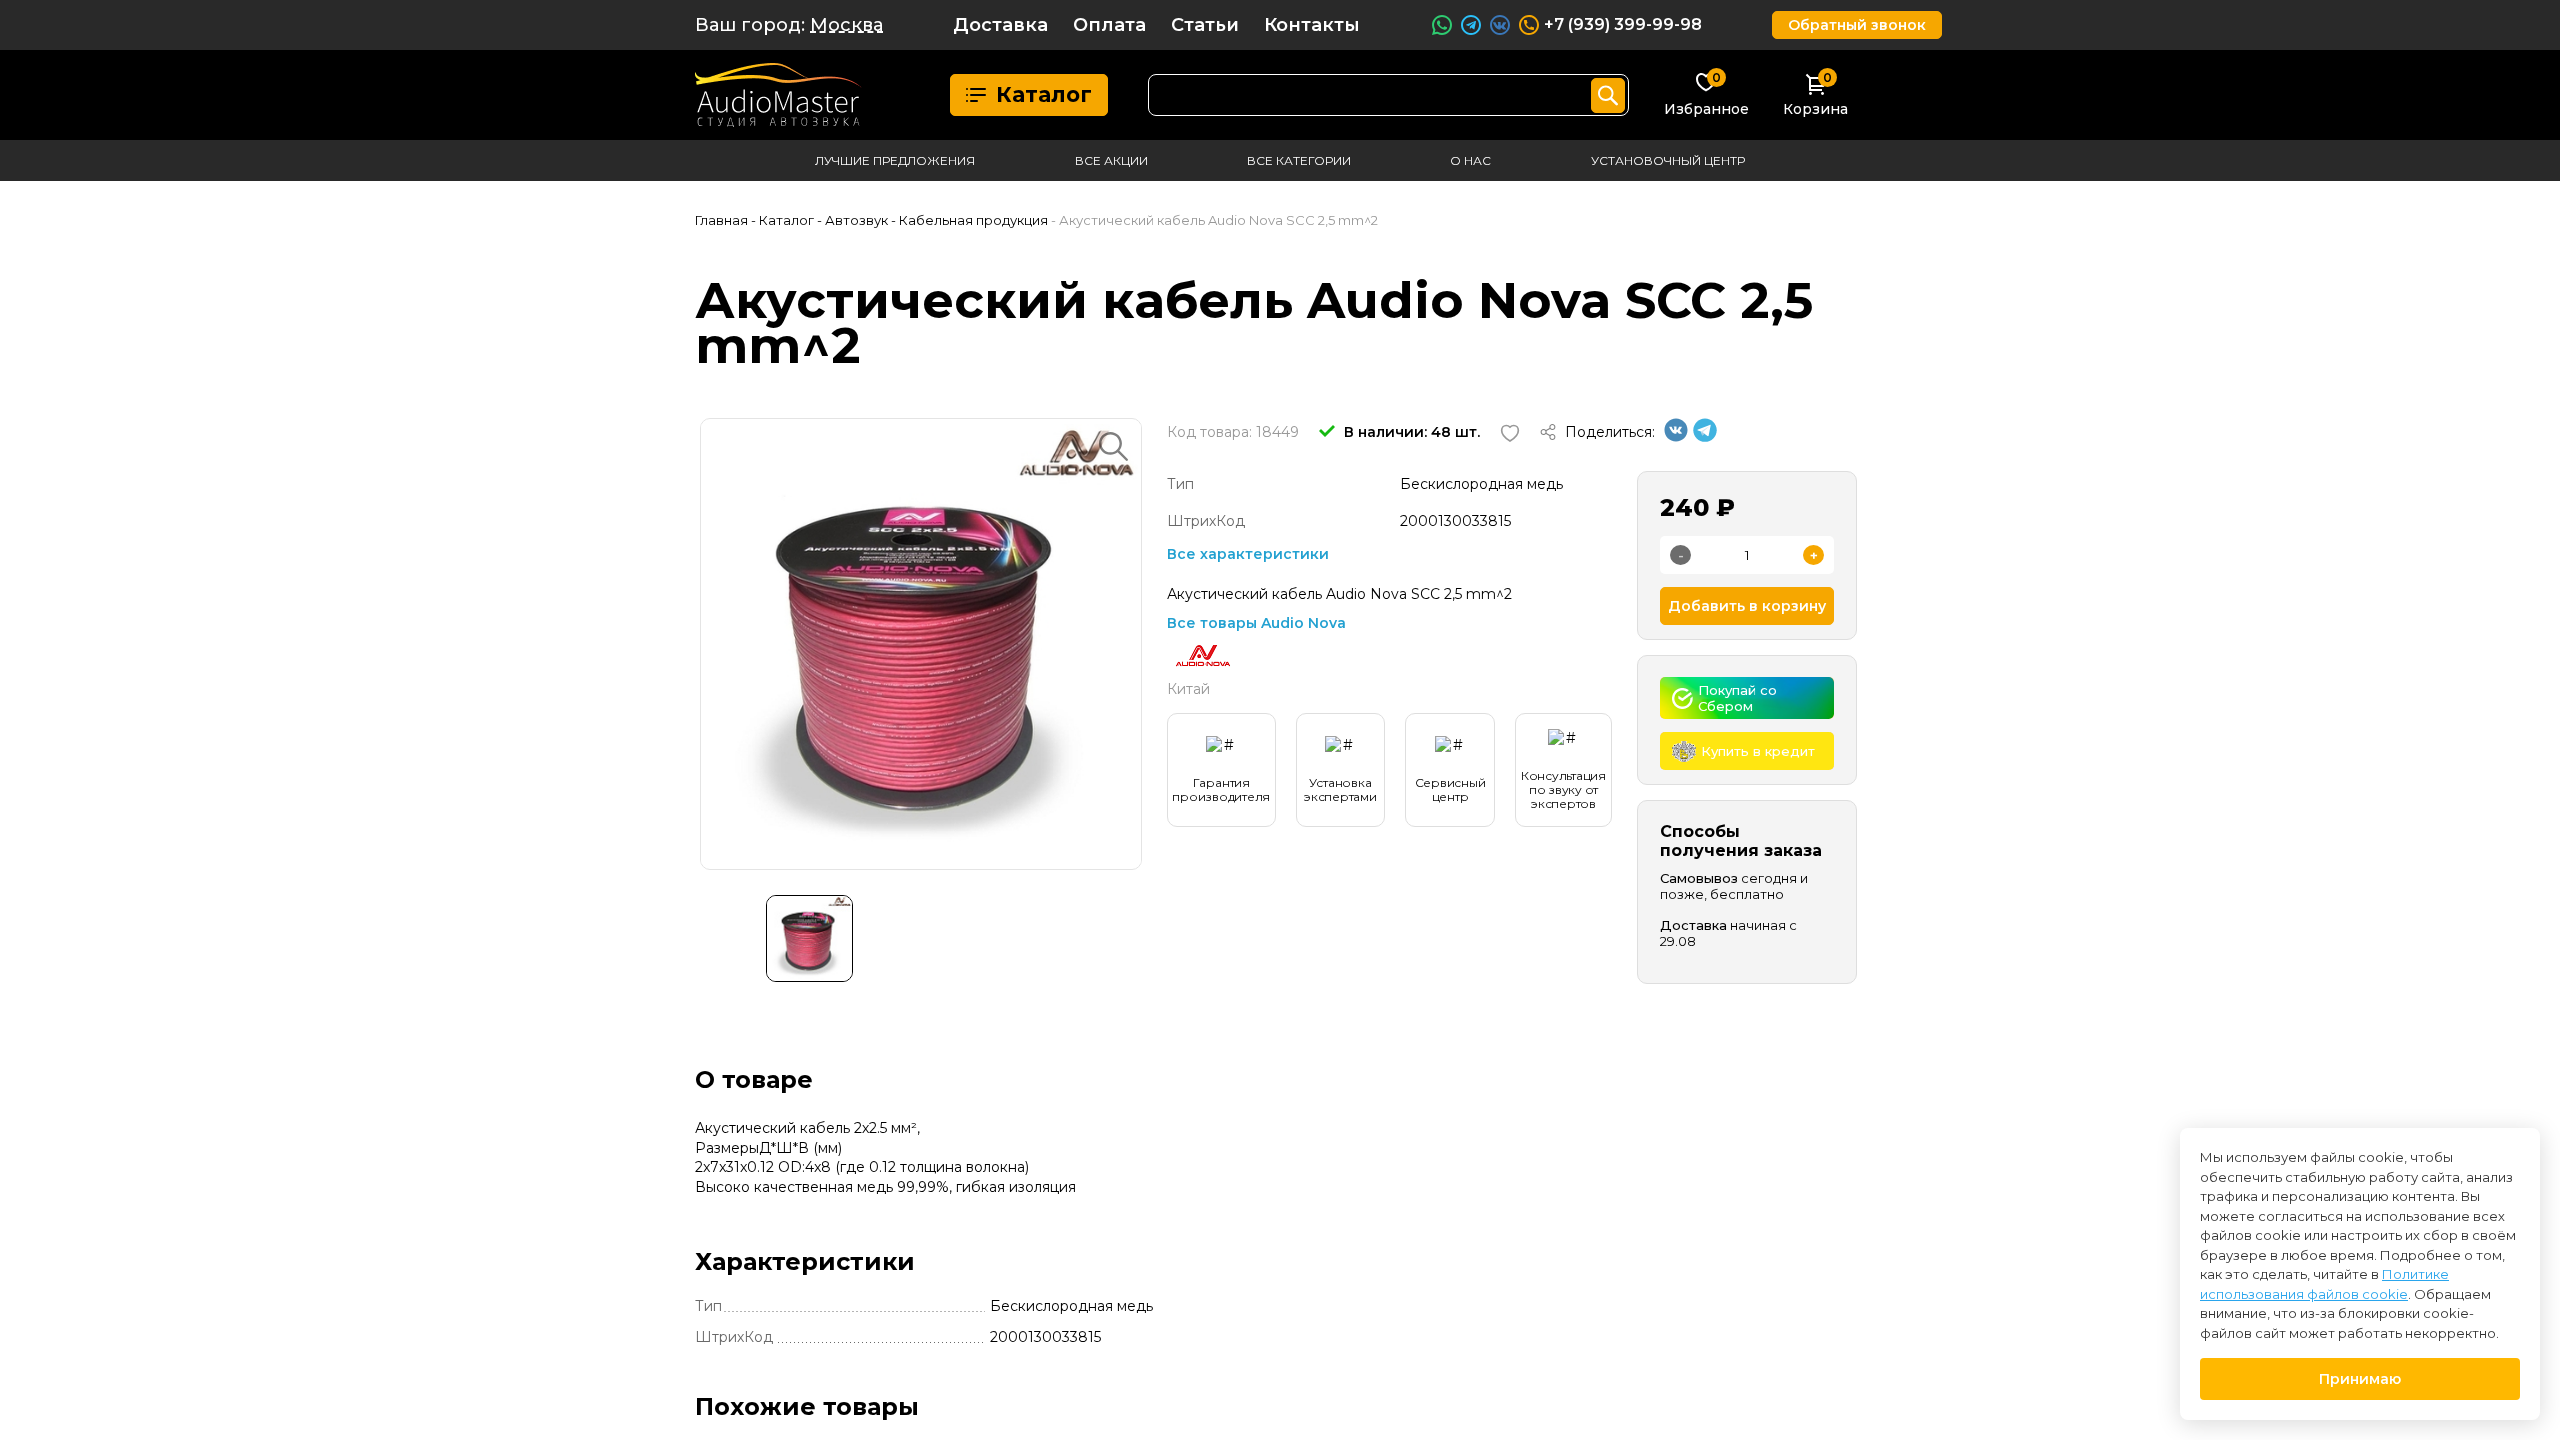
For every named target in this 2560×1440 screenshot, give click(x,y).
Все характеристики (1248, 554)
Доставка (1000, 25)
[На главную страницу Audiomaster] (778, 95)
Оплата (1109, 25)
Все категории (1299, 160)
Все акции (1111, 160)
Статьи (1205, 25)
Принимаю (2360, 1379)
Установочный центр (1668, 160)
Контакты (1312, 25)
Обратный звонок (1857, 25)
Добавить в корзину (1747, 606)
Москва (846, 25)
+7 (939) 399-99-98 (1623, 24)
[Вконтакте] (1676, 437)
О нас (1470, 160)
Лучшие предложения (895, 160)
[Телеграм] (1705, 437)
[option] (921, 644)
